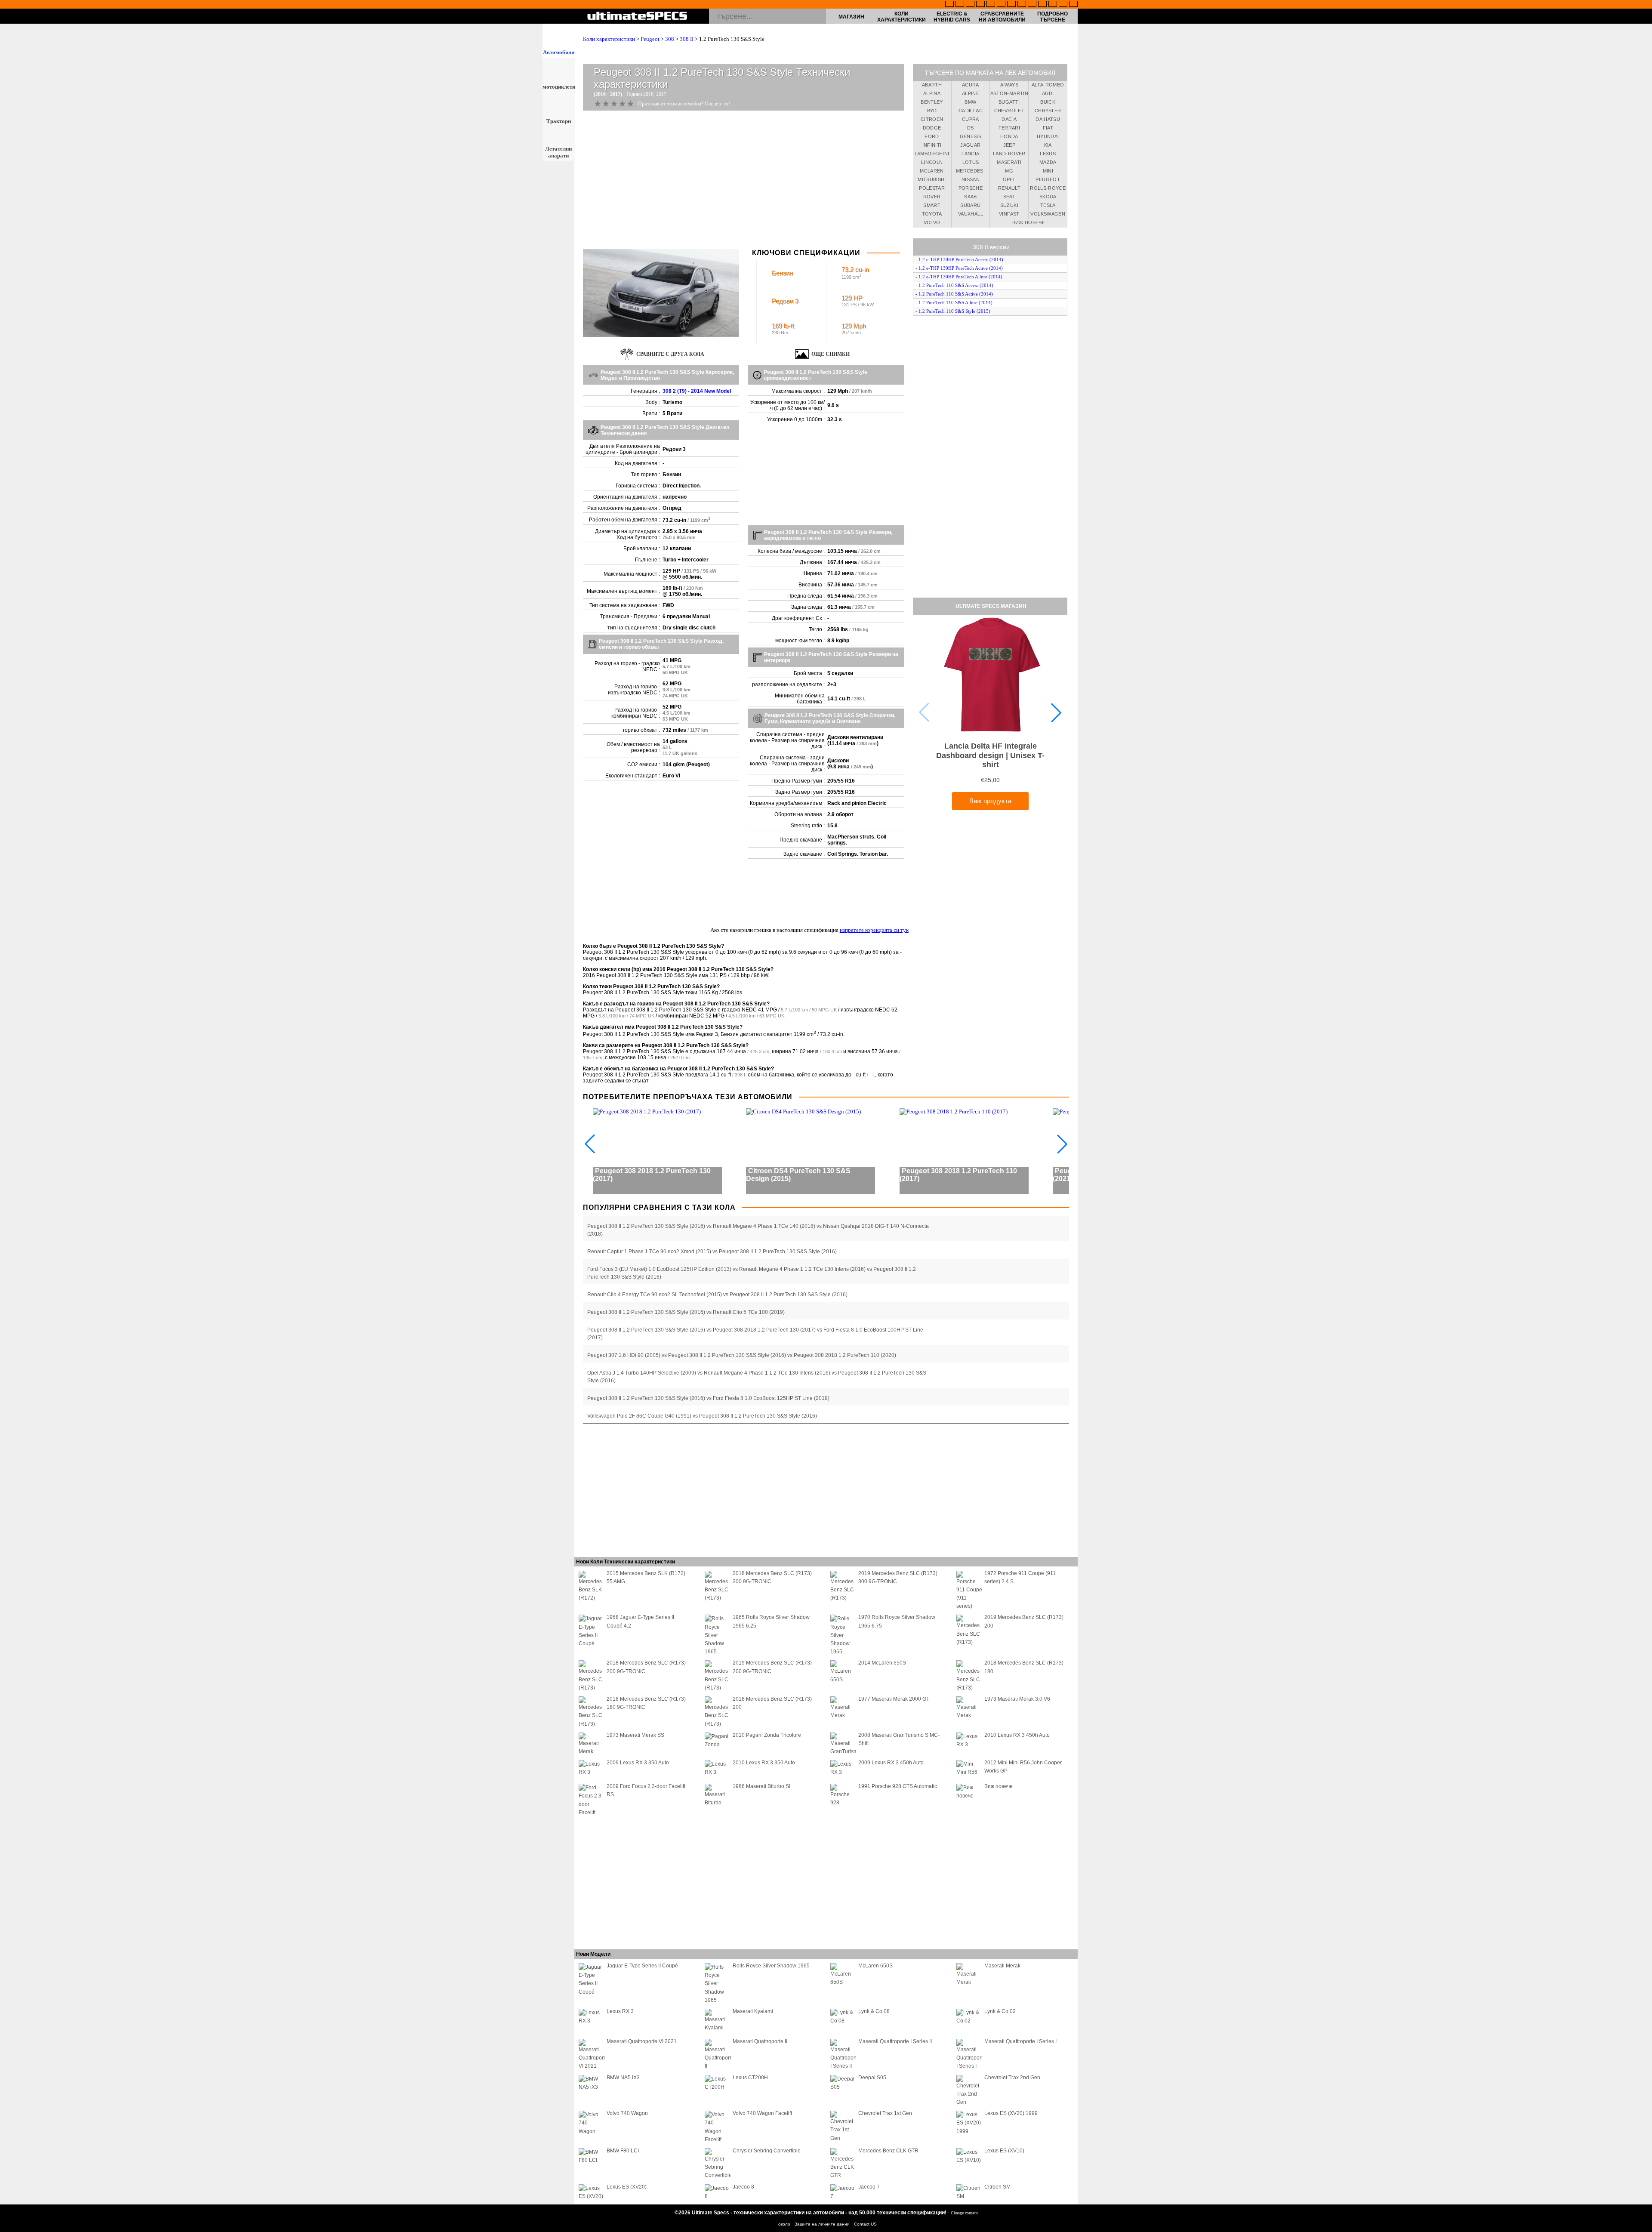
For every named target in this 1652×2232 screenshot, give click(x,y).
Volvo (932, 222)
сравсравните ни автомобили (1002, 17)
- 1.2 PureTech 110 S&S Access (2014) (954, 285)
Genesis (971, 136)
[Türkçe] (1073, 5)
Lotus (971, 162)
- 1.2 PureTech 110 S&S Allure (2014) (954, 302)
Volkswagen (1048, 214)
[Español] (1001, 5)
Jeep (1009, 145)
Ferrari (1009, 128)
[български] (1032, 5)
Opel (1009, 179)
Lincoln (932, 162)
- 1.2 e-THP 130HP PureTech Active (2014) (959, 268)
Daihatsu (1048, 119)
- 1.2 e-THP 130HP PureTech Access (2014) (959, 259)
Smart (932, 205)
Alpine (971, 93)
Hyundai (1048, 136)
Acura (971, 85)
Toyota (932, 214)
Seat (1009, 197)
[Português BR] (1063, 5)
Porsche (971, 188)
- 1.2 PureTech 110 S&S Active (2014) (954, 294)
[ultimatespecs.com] (637, 17)
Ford (932, 136)
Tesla (1048, 205)
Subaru (970, 205)
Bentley (932, 102)
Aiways (1009, 85)
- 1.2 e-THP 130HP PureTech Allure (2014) (959, 277)
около (785, 2224)
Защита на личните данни (823, 2224)
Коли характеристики (902, 17)
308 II (687, 39)
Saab (970, 197)
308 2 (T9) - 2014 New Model (697, 391)
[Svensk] (980, 5)
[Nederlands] (1042, 5)
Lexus (1048, 154)
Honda (1009, 136)
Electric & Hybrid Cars (952, 17)
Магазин (851, 17)
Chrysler (1048, 111)
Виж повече (1029, 222)
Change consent (964, 2213)
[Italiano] (1022, 5)
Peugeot (650, 39)
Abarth (932, 85)
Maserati (1009, 162)
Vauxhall (971, 214)
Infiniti (932, 145)
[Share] (1643, 570)
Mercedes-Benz (971, 172)
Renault (1009, 188)
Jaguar (970, 145)
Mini (1048, 171)
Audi (1048, 93)
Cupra (971, 119)
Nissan (971, 179)
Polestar (932, 188)
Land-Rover (1009, 154)
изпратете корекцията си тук (874, 930)
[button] (1056, 712)
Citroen (932, 119)
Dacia (1009, 119)
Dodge (932, 128)
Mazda (1048, 162)
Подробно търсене (1053, 17)
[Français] (960, 5)
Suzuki (1009, 205)
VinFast (1009, 214)
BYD (932, 111)
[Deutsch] (970, 5)
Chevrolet (1009, 111)
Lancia (970, 154)
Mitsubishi (932, 179)
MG (1009, 171)
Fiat (1048, 128)
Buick (1048, 102)
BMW (970, 102)
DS (971, 128)
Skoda (1048, 197)
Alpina (932, 93)
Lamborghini (932, 154)
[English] (949, 5)
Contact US (865, 2224)
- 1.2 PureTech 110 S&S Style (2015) (953, 311)
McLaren (932, 171)
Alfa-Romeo (1048, 85)
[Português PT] (991, 5)
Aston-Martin (1009, 93)
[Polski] (1053, 5)
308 (670, 39)
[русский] (1011, 5)
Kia (1048, 145)
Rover (932, 197)
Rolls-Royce (1048, 188)
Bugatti (1009, 102)
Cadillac (971, 111)
